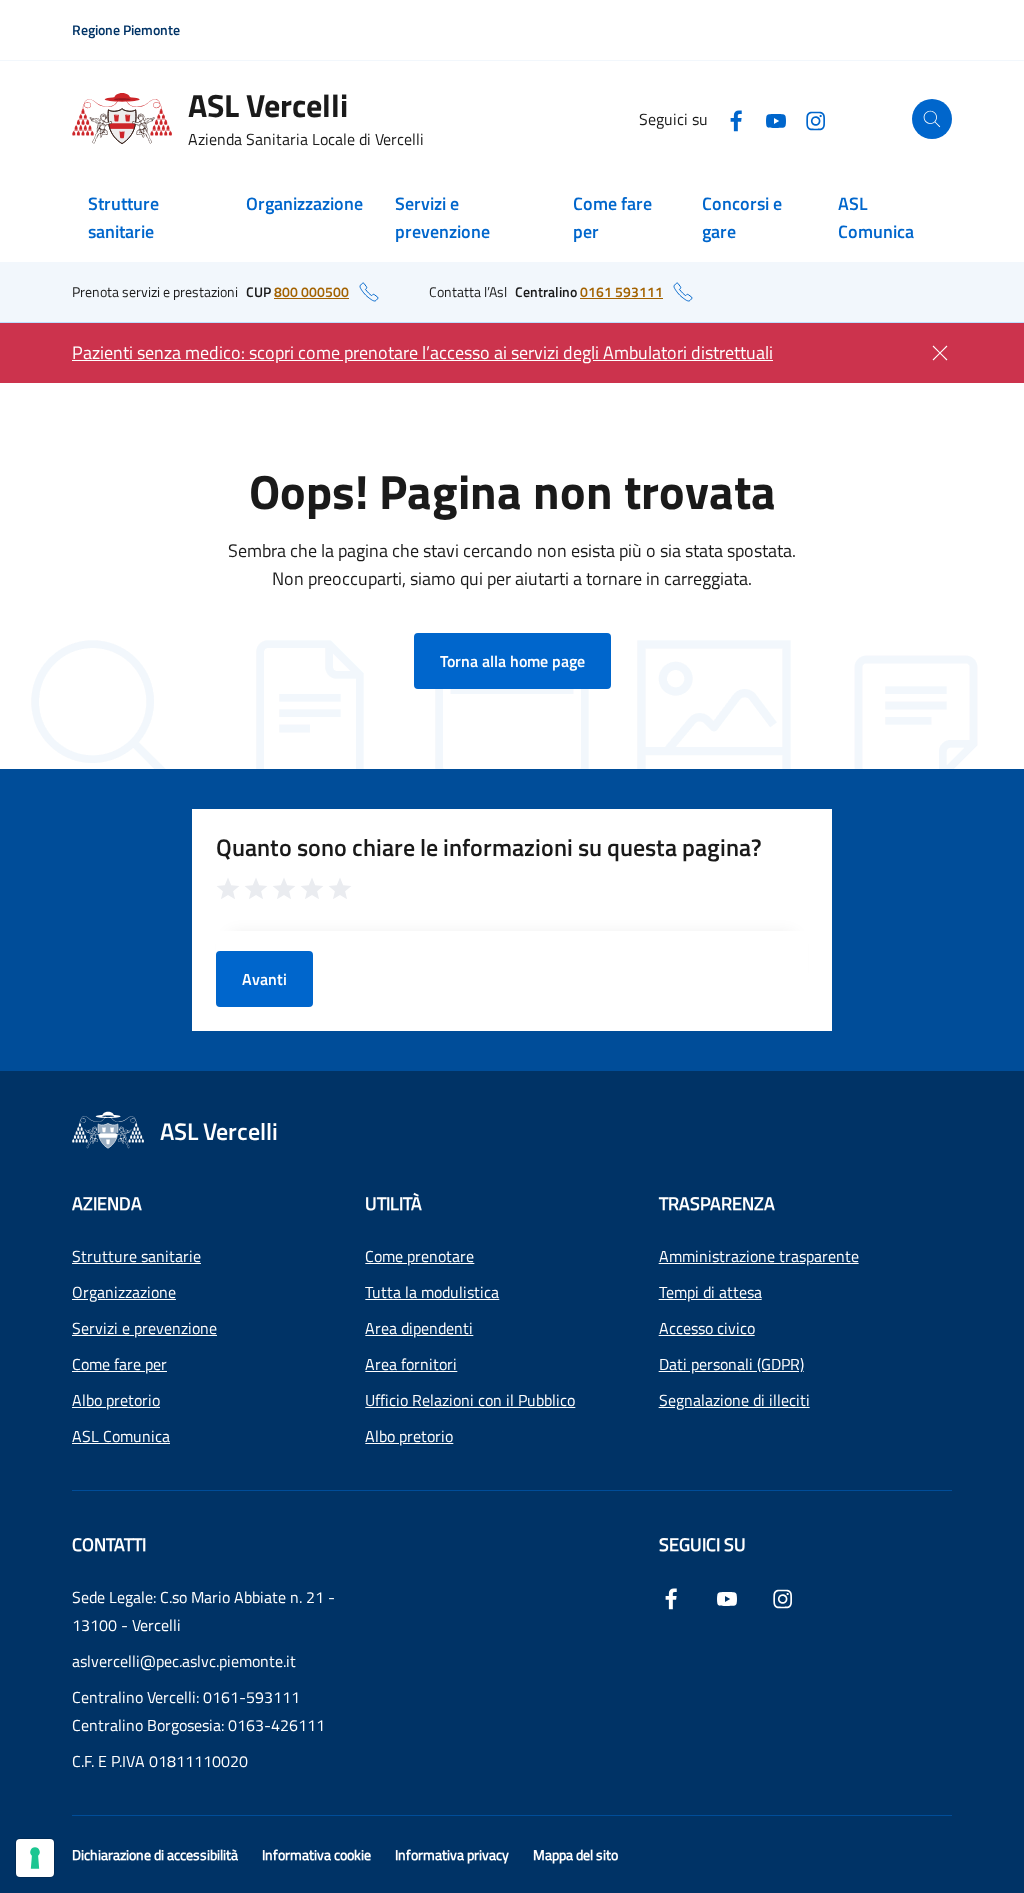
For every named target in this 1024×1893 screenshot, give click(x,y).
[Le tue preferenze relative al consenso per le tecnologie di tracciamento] (35, 1858)
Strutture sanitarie (123, 217)
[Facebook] (736, 118)
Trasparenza (717, 1203)
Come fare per (612, 217)
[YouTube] (776, 118)
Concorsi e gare (742, 217)
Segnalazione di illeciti (734, 1400)
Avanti (264, 979)
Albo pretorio (116, 1400)
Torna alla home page (512, 661)
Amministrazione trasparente (759, 1256)
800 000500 (311, 291)
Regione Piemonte (126, 29)
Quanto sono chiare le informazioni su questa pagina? (489, 847)
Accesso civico (707, 1328)
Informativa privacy (452, 1854)
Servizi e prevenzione (442, 217)
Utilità (393, 1203)
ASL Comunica (876, 217)
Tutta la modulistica (432, 1292)
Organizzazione (304, 203)
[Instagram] (816, 118)
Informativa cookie (316, 1854)
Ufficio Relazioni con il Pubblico (470, 1400)
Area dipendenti (419, 1328)
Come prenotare (419, 1256)
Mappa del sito (575, 1854)
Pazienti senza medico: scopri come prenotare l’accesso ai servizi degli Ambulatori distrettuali (422, 352)
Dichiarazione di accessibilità (155, 1854)
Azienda (107, 1203)
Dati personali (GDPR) (731, 1364)
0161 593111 (621, 291)
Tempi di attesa (710, 1292)
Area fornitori (411, 1364)
